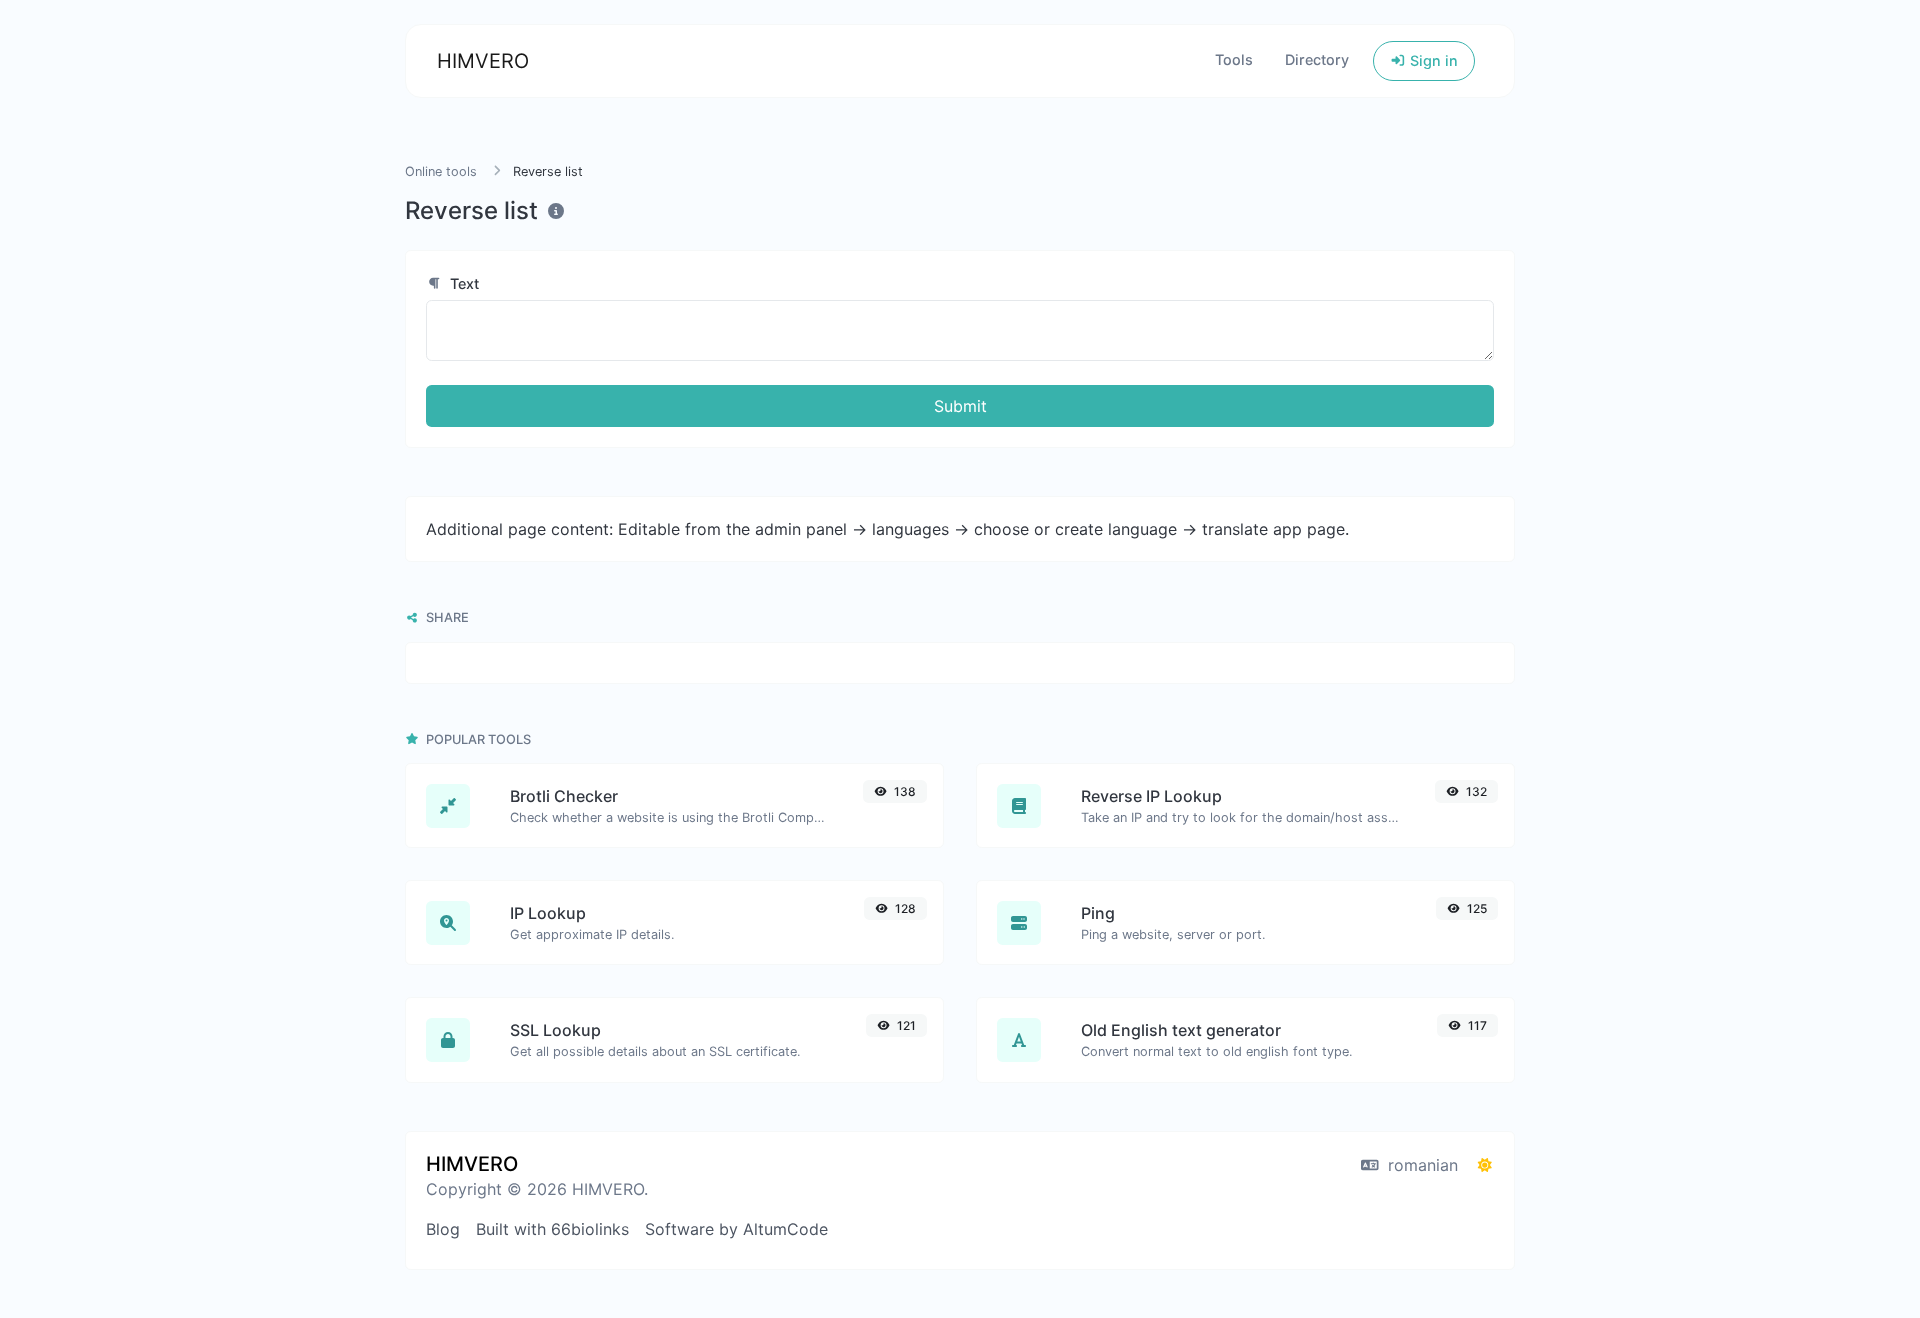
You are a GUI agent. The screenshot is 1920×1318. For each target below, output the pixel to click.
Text (462, 283)
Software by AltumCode (736, 1229)
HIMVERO (483, 61)
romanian (1420, 1165)
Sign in (1432, 60)
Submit (960, 406)
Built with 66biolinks (552, 1229)
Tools (1234, 59)
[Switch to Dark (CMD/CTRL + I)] (1485, 1165)
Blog (443, 1229)
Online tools (441, 171)
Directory (1317, 59)
